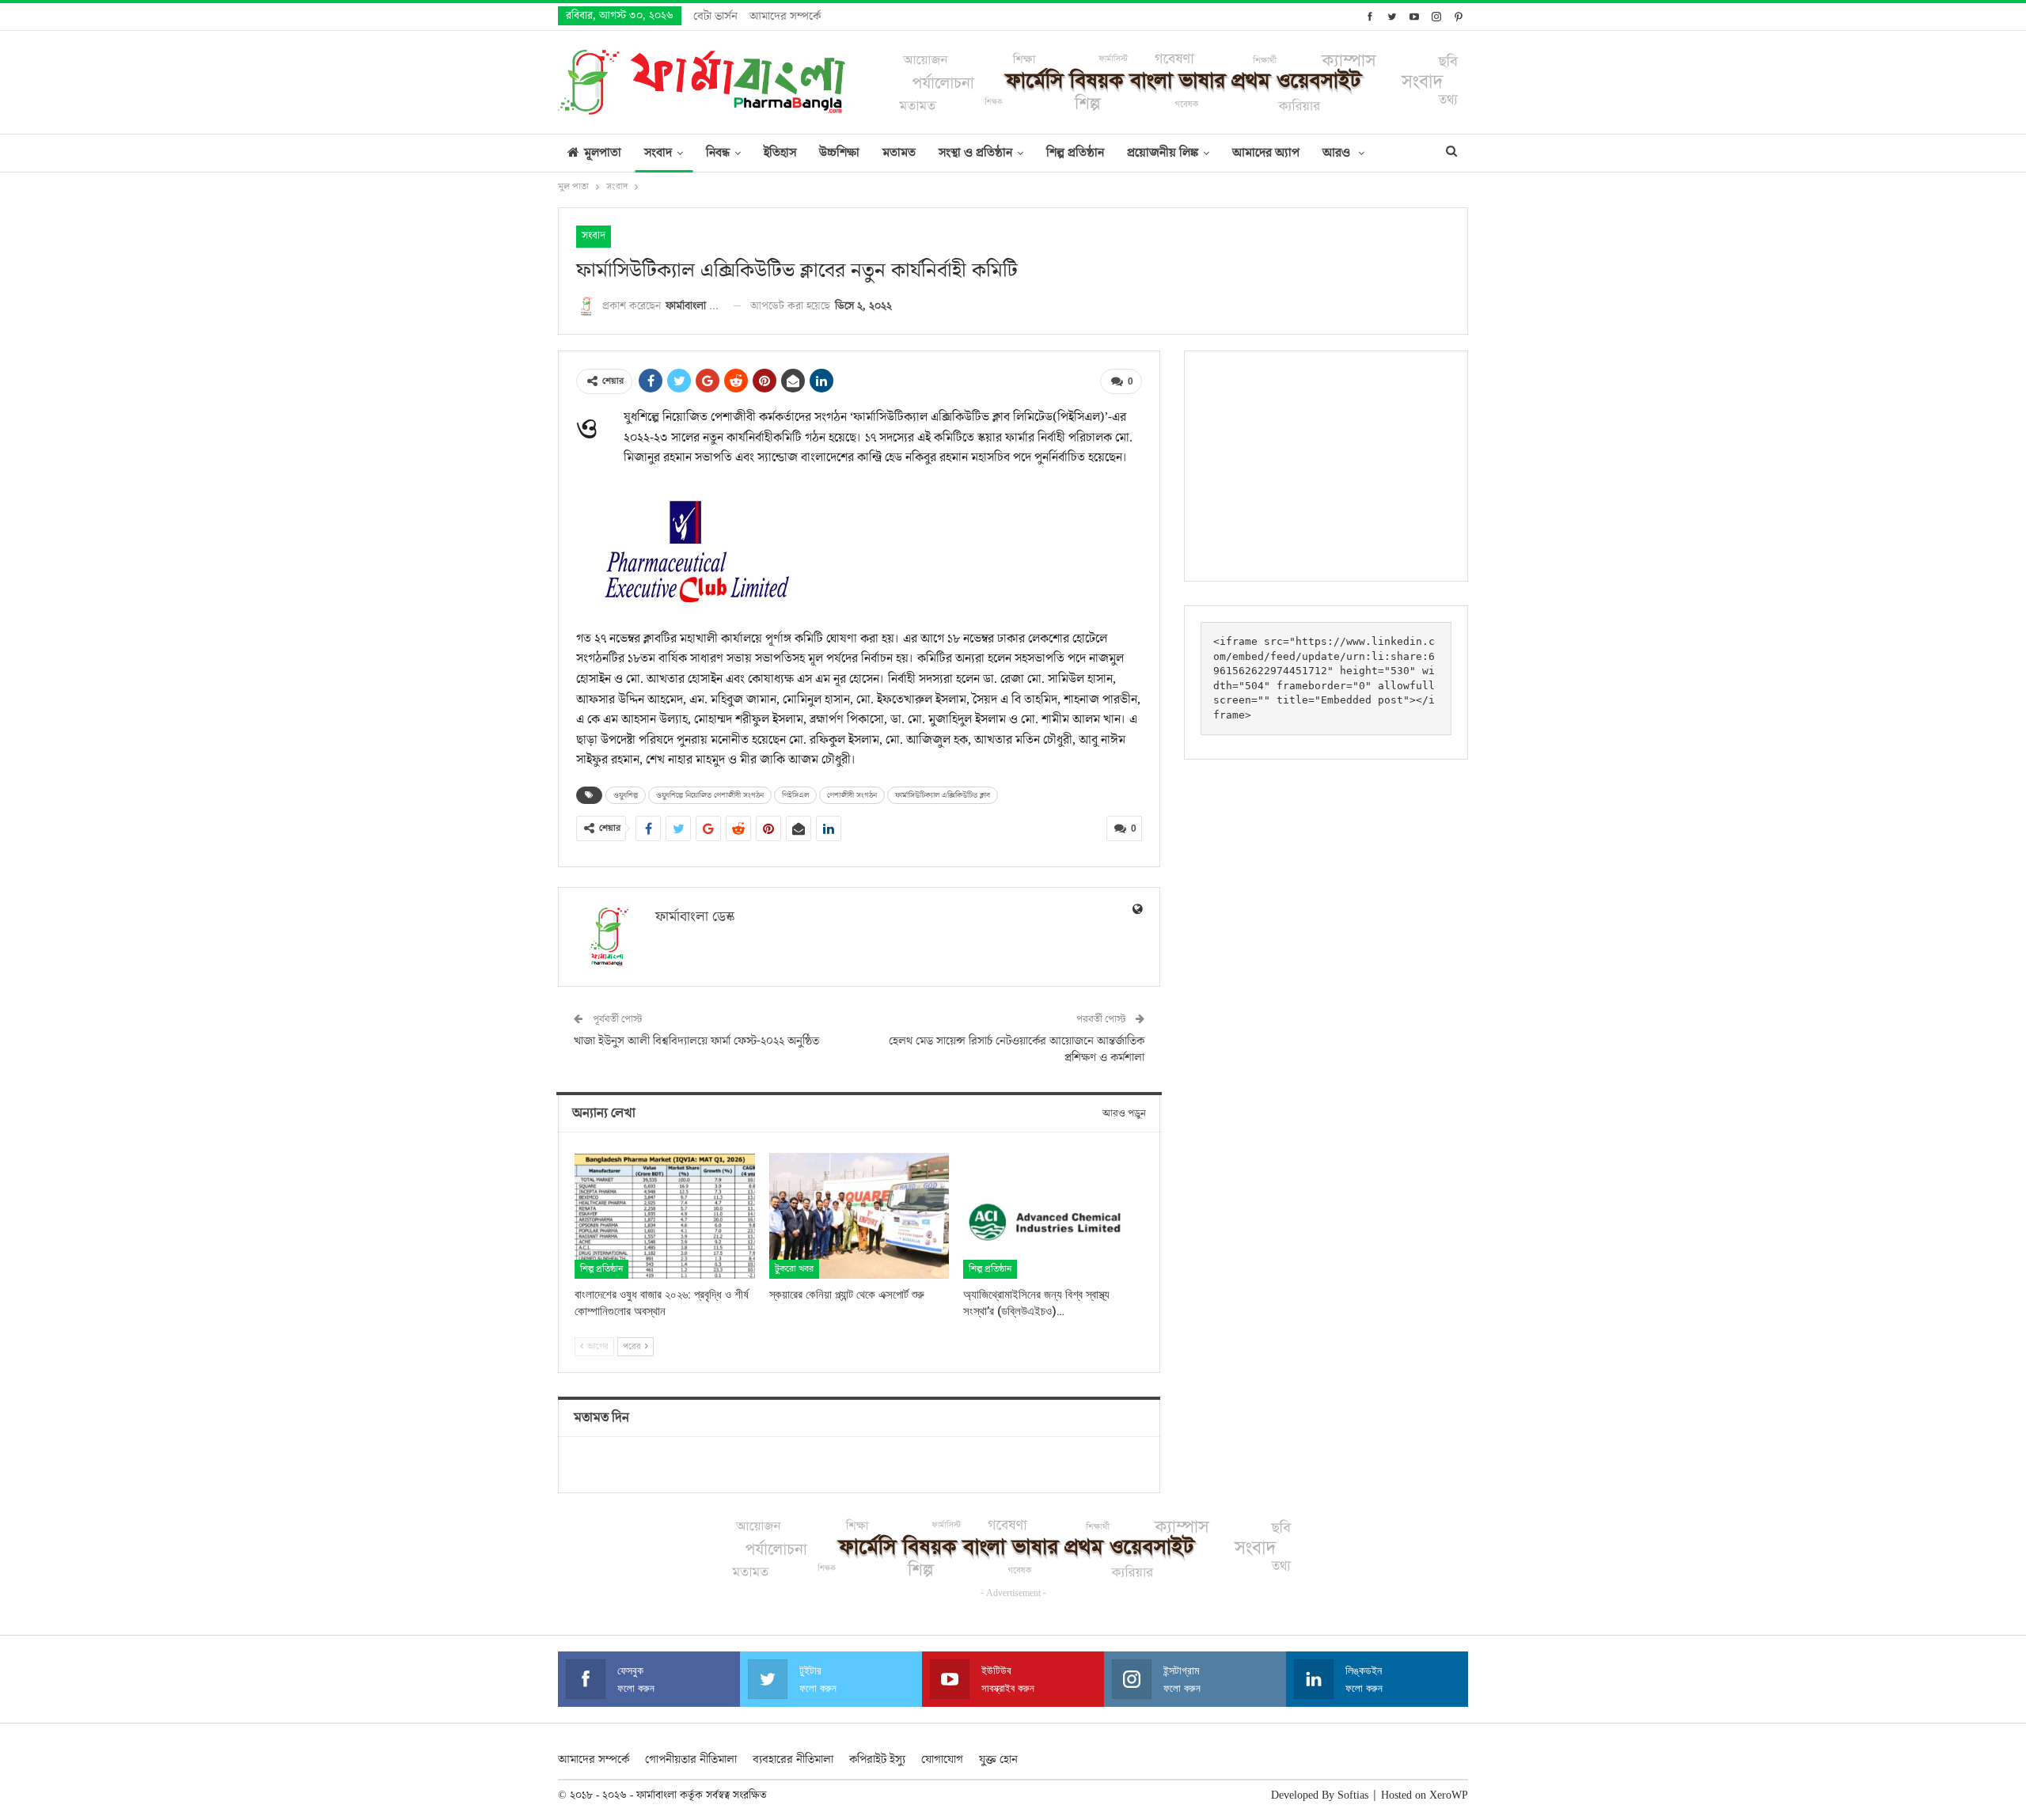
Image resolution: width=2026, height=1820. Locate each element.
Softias (1353, 1795)
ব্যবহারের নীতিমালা (793, 1759)
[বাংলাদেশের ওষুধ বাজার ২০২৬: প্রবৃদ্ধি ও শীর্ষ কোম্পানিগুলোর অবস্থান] (665, 1216)
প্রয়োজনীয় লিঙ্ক (1163, 153)
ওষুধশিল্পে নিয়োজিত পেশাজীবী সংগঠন (710, 795)
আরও (1338, 153)
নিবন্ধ (718, 153)
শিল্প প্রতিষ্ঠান (1075, 153)
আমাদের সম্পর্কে (785, 16)
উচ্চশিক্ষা (839, 153)
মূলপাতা (603, 153)
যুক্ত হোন (998, 1759)
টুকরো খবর (794, 1269)
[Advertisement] (1326, 466)
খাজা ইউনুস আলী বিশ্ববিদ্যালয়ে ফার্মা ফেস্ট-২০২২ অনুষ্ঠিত (696, 1041)
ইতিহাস (780, 153)
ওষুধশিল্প (626, 795)
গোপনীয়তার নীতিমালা (691, 1759)
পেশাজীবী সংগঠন (852, 795)
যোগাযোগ (942, 1759)
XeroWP (1449, 1795)
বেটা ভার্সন (715, 16)
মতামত (899, 153)
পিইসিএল (795, 795)
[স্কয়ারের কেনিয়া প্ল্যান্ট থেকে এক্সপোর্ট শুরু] (859, 1216)
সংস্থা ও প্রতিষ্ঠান (975, 153)
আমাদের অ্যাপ (1266, 153)
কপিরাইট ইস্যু (877, 1759)
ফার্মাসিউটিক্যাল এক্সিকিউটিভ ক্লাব (943, 795)
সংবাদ (658, 153)
